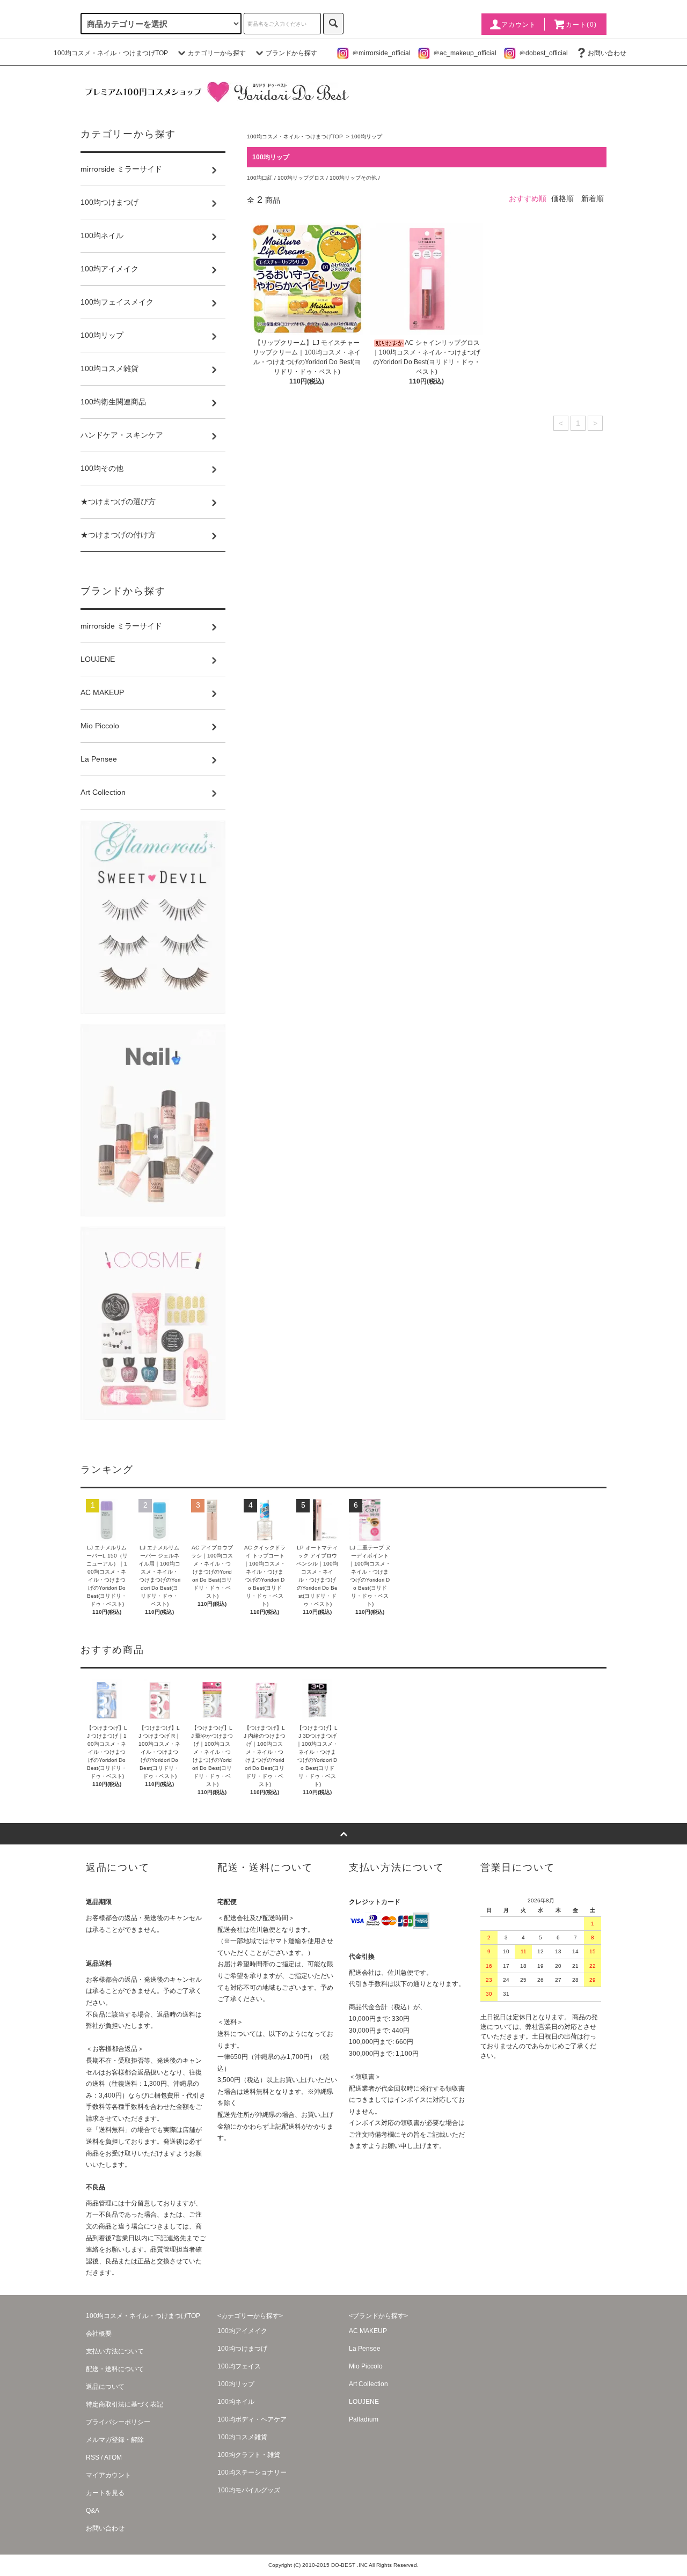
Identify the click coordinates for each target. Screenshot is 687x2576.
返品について (105, 2387)
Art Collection (368, 2384)
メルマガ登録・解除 (115, 2440)
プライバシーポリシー (118, 2422)
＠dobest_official (543, 53)
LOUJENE (364, 2402)
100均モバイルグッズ (249, 2490)
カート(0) (581, 25)
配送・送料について (115, 2369)
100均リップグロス (302, 178)
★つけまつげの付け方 (118, 535)
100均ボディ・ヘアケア (252, 2419)
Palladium (364, 2419)
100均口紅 (261, 178)
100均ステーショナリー (252, 2472)
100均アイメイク (242, 2331)
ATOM (113, 2457)
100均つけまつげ (242, 2349)
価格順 (562, 198)
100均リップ (367, 136)
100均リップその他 (354, 178)
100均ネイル (236, 2402)
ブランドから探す (291, 53)
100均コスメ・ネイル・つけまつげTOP (111, 53)
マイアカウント (108, 2475)
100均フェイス (239, 2366)
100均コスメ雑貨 (242, 2437)
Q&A (93, 2511)
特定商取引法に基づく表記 (125, 2404)
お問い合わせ (607, 53)
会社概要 (99, 2334)
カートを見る (105, 2493)
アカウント (519, 25)
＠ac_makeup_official (465, 53)
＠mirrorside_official (381, 53)
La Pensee (365, 2349)
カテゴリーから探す (217, 53)
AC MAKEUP (368, 2331)
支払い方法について (115, 2351)
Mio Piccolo (366, 2366)
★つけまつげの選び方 (118, 501)
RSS (93, 2457)
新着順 (593, 198)
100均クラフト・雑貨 (249, 2455)
